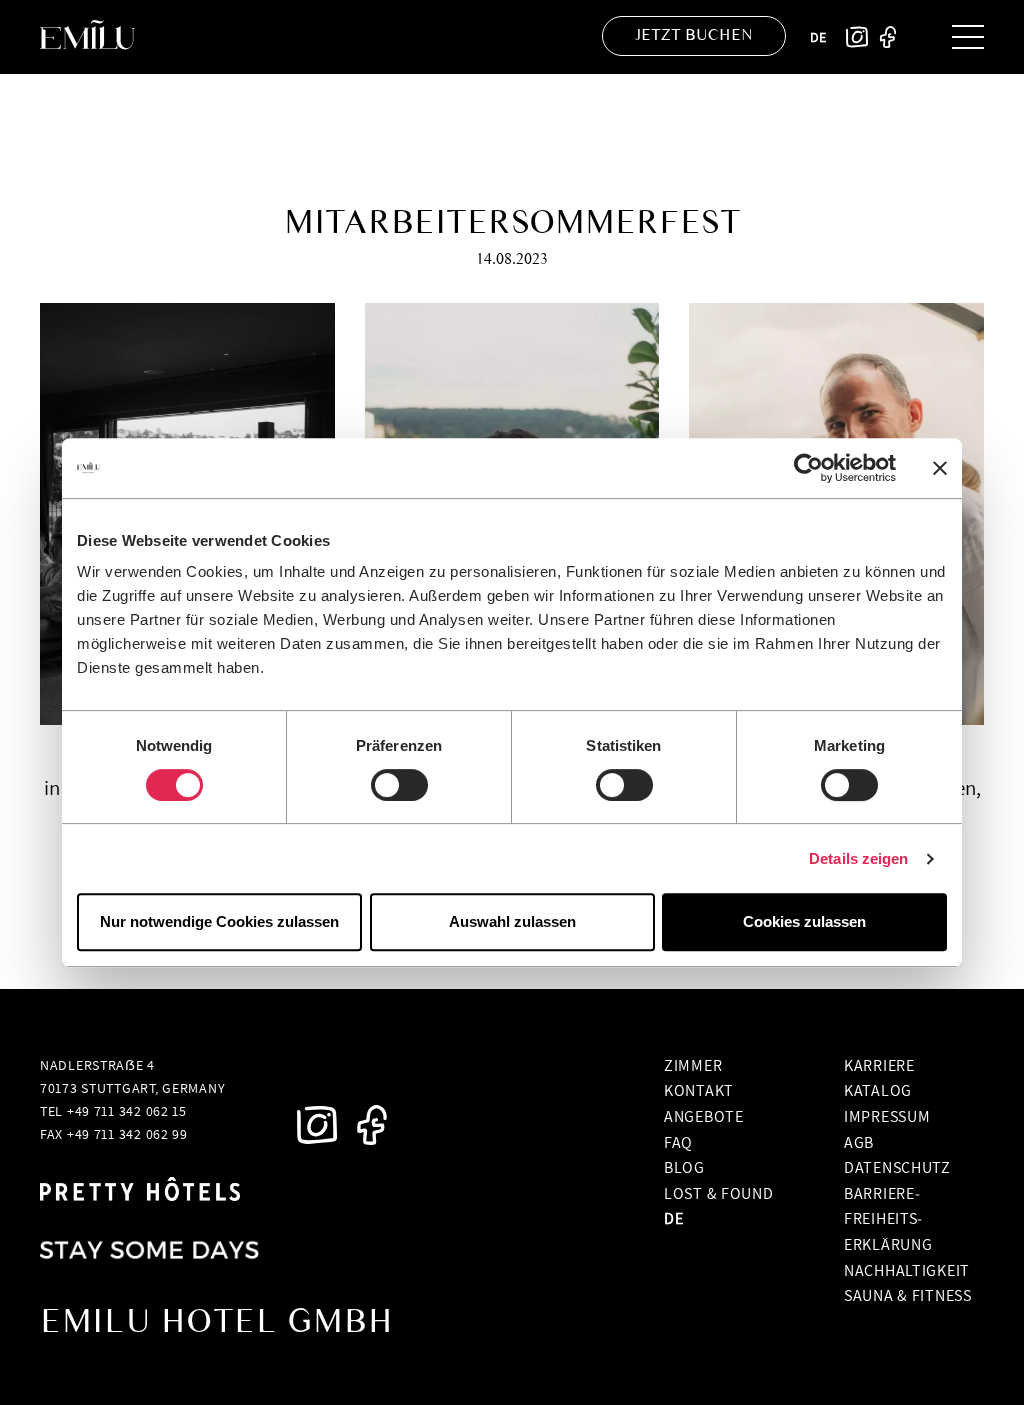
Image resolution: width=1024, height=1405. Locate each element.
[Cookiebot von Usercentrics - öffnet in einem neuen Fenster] (808, 468)
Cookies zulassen (804, 921)
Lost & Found (719, 1193)
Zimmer (693, 1065)
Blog (684, 1167)
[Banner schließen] (940, 468)
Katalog (878, 1090)
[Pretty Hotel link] (140, 1192)
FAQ (678, 1142)
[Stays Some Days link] (150, 1254)
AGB (859, 1142)
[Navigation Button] (968, 37)
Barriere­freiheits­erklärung (888, 1218)
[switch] (399, 785)
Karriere (879, 1065)
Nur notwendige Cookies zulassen (219, 921)
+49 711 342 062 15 (127, 1110)
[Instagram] (857, 37)
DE (818, 36)
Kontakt (699, 1090)
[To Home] (95, 37)
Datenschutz (897, 1167)
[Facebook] (888, 37)
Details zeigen (858, 858)
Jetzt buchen (694, 34)
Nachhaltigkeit (907, 1270)
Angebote (704, 1116)
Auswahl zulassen (512, 921)
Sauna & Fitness (908, 1295)
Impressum (887, 1116)
